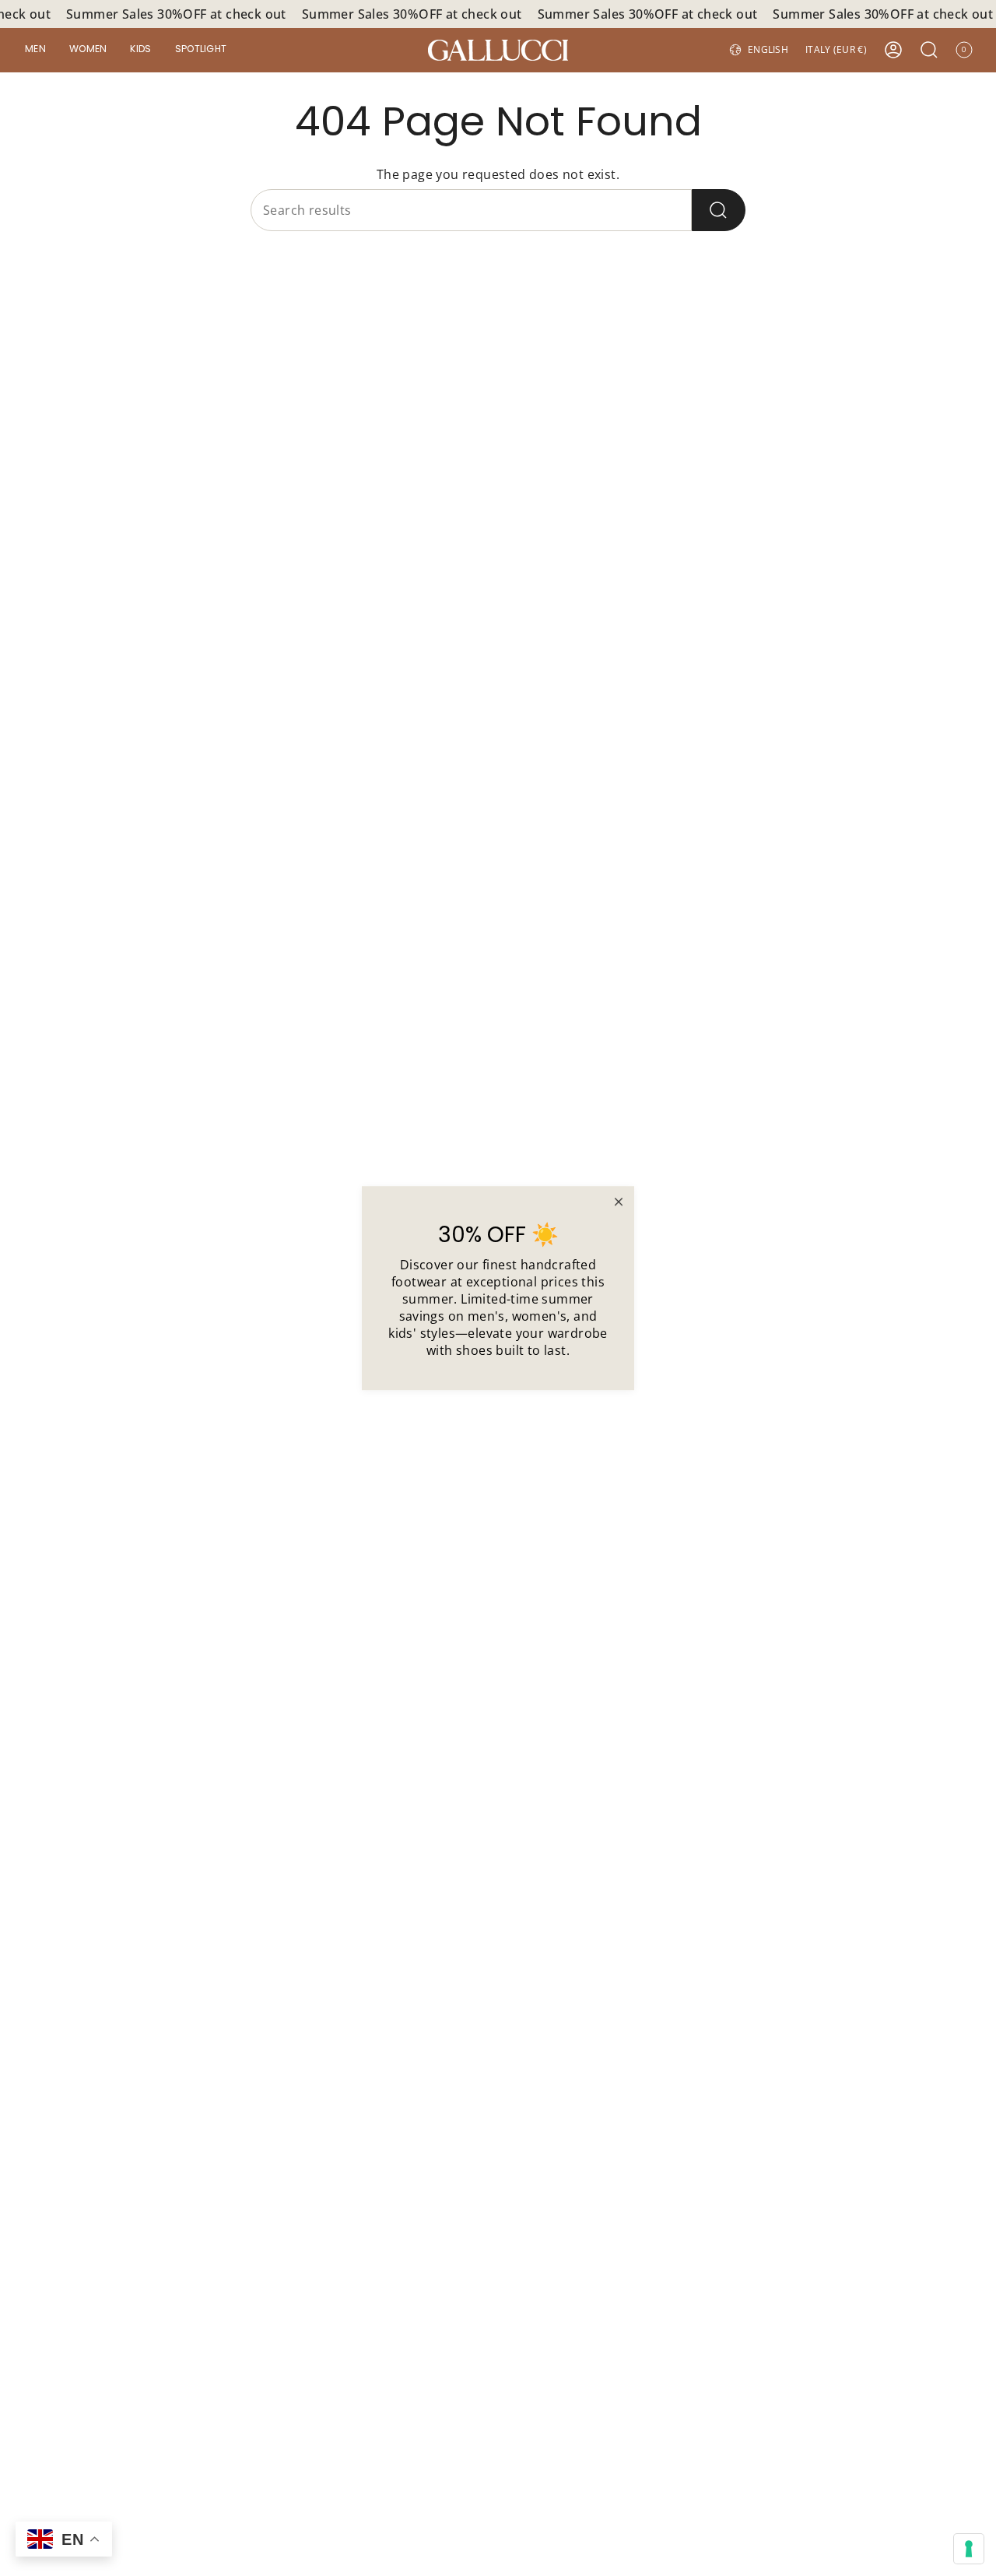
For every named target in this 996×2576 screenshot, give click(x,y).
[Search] (719, 210)
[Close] (619, 1202)
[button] (35, 50)
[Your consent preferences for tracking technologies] (969, 2549)
